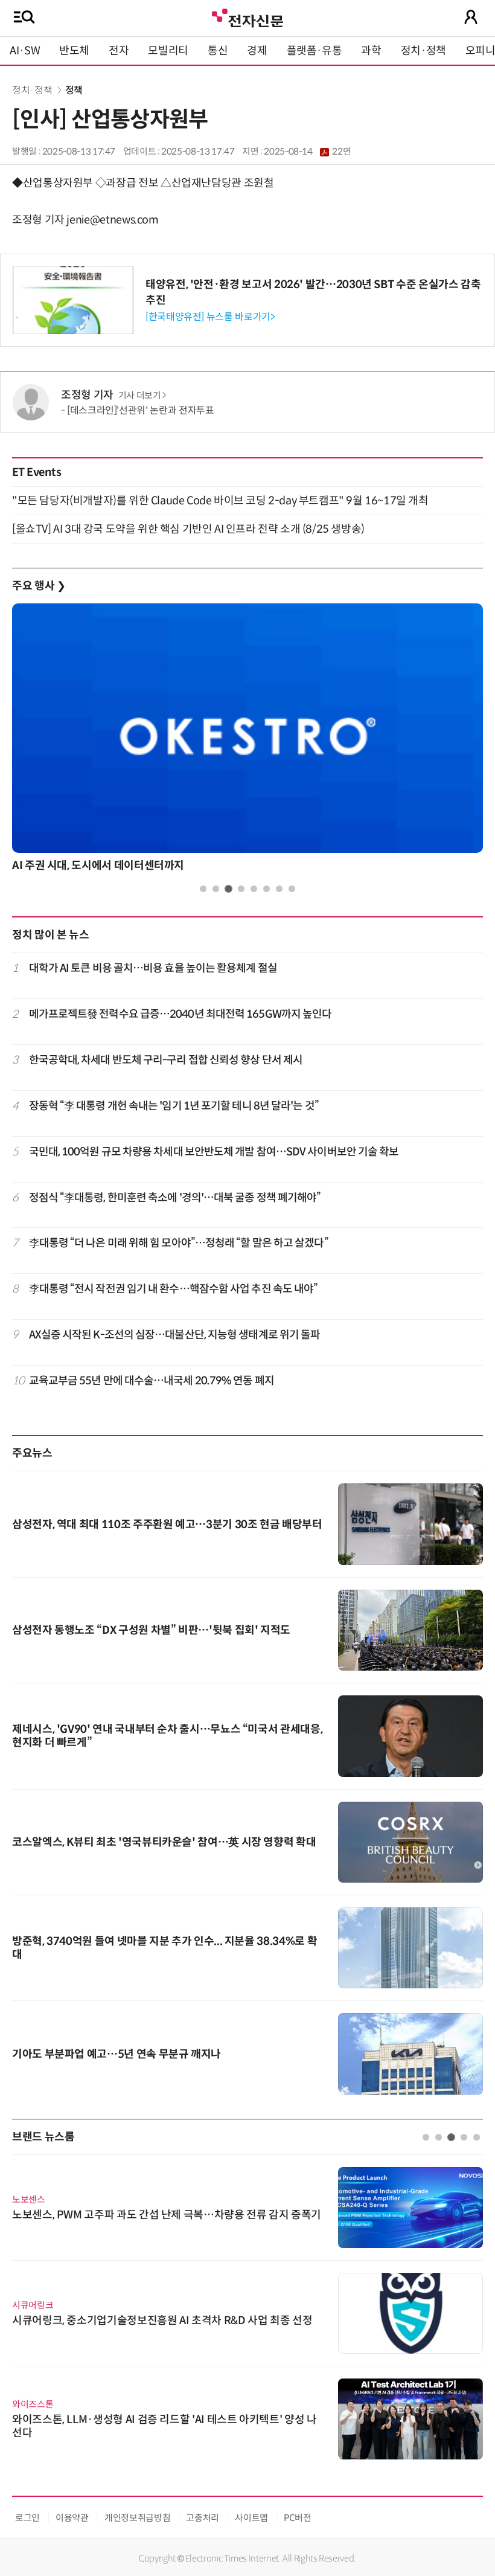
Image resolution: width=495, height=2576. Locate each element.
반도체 (74, 51)
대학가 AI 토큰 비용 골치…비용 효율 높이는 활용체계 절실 (153, 968)
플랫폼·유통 (315, 51)
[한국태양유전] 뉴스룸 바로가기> (210, 317)
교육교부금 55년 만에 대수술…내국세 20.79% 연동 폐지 (152, 1381)
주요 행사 (39, 586)
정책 (74, 90)
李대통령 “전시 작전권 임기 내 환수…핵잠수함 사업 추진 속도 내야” (174, 1289)
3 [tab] (228, 889)
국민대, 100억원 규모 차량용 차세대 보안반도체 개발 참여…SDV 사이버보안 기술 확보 (214, 1152)
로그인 (27, 2518)
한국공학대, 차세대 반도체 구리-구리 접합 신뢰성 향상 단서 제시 (166, 1060)
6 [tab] (267, 889)
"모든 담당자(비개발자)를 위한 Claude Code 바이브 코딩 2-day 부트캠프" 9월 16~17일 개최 (220, 501)
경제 (257, 51)
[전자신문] (247, 17)
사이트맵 (251, 2518)
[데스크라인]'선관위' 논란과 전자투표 (140, 410)
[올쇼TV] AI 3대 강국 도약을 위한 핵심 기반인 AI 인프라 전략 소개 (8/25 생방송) (188, 529)
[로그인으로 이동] (471, 17)
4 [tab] (241, 889)
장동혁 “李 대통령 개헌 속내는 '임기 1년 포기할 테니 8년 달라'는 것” (174, 1106)
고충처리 (203, 2518)
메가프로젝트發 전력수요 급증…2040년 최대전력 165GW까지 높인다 (180, 1014)
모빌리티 (168, 51)
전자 (119, 51)
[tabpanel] (247, 741)
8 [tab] (292, 889)
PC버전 (298, 2518)
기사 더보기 (140, 396)
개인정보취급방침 (137, 2518)
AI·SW (25, 51)
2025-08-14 (307, 152)
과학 (371, 51)
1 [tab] (203, 889)
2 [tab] (216, 889)
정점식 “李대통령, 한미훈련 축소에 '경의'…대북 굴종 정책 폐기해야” (175, 1198)
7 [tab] (279, 889)
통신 (218, 51)
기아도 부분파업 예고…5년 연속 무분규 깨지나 (117, 2054)
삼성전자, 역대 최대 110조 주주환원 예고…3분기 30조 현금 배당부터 (167, 1524)
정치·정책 (423, 51)
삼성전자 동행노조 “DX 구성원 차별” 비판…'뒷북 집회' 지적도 (151, 1630)
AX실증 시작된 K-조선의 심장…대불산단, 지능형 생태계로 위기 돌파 (175, 1335)
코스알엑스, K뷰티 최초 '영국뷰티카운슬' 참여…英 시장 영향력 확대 (164, 1842)
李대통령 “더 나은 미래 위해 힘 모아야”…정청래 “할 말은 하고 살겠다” (179, 1243)
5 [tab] (254, 889)
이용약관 (72, 2518)
